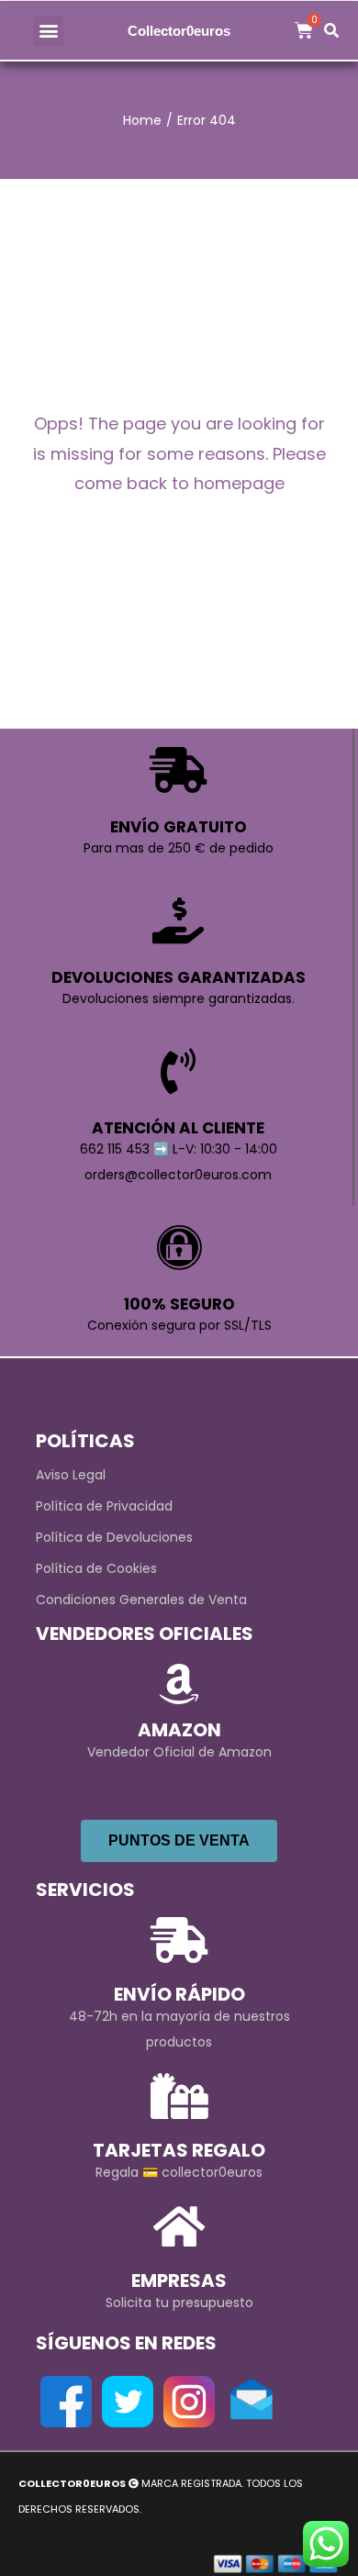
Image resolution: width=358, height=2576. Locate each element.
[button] (48, 31)
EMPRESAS (179, 2280)
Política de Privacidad (104, 1506)
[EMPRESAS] (179, 2226)
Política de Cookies (96, 1568)
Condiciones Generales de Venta (141, 1600)
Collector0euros (179, 31)
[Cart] (304, 30)
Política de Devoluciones (114, 1537)
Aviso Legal (71, 1475)
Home (142, 120)
